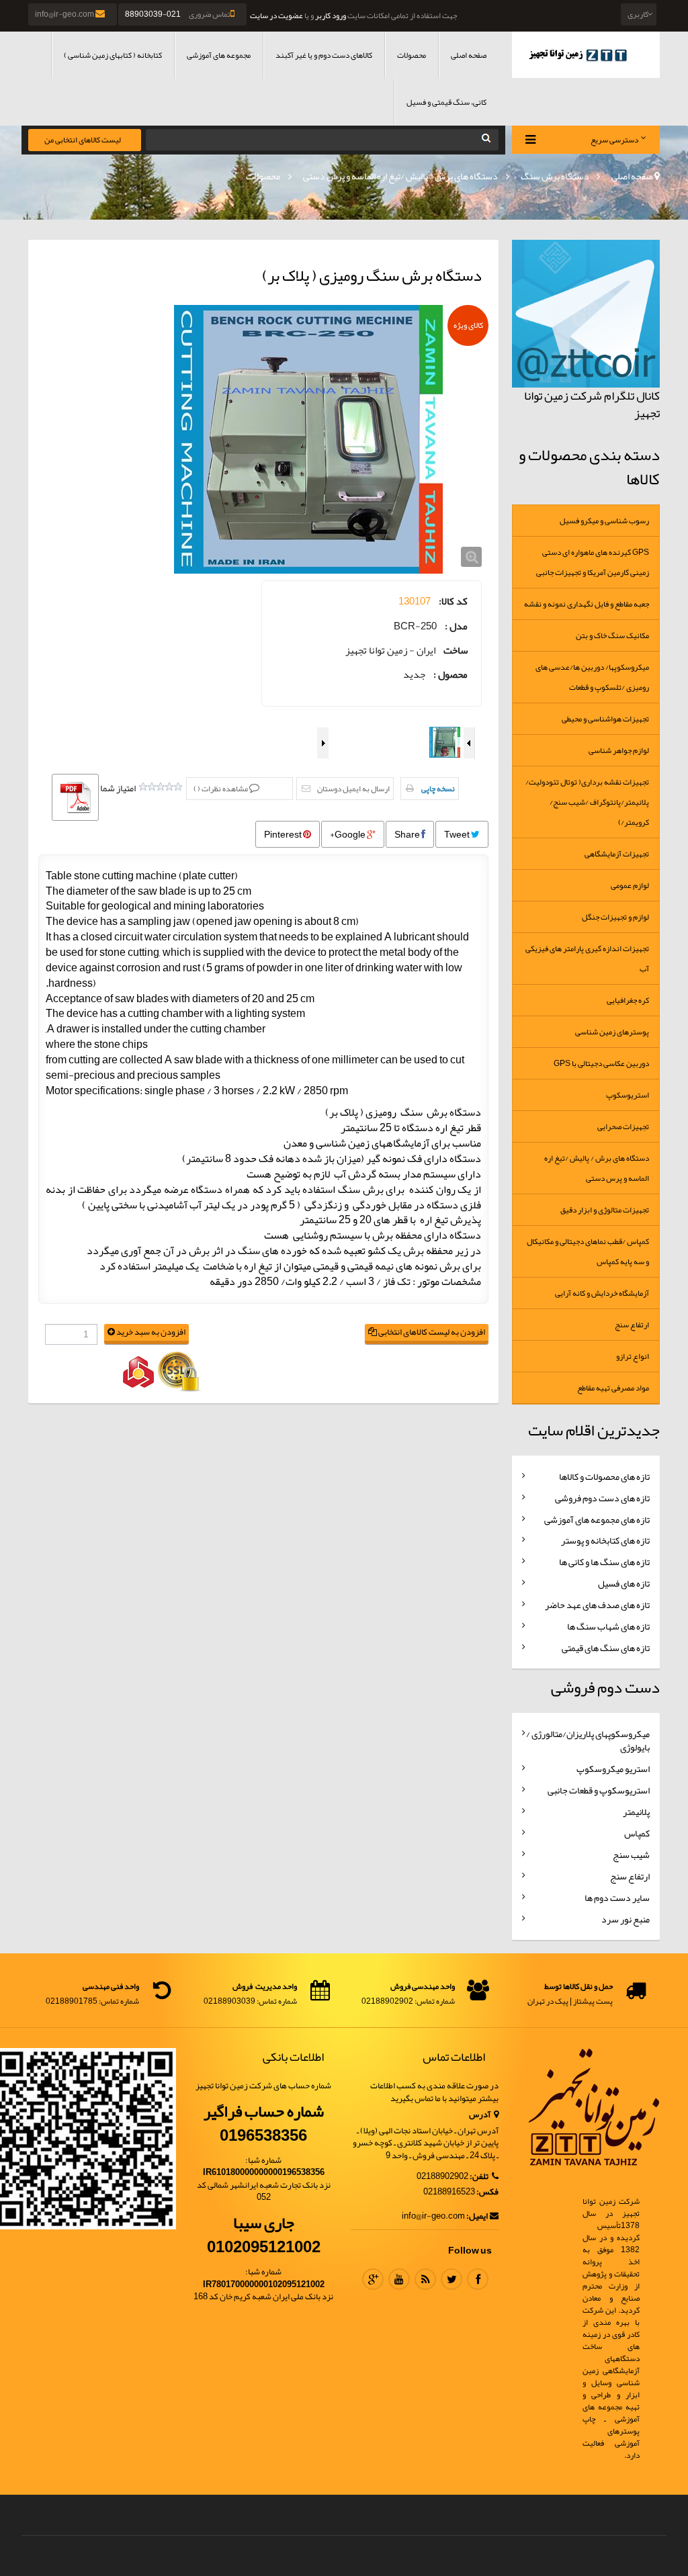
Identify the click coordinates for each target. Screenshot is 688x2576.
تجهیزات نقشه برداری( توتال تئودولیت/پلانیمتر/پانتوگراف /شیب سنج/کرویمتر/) (587, 802)
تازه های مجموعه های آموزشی (597, 1519)
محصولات (412, 55)
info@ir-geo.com (65, 14)
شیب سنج (631, 1855)
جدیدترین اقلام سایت (594, 1430)
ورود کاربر (331, 15)
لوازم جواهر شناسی (619, 750)
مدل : (456, 626)
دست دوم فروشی (605, 1687)
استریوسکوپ (628, 1095)
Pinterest (284, 834)
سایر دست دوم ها (617, 1898)
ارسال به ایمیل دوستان (353, 789)
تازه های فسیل (624, 1583)
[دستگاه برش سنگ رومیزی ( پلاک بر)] (308, 439)
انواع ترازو (633, 1356)
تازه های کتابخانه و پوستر (605, 1540)
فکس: (487, 2192)
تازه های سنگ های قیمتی (606, 1648)
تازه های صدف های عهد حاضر (597, 1605)
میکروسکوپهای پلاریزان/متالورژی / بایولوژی (588, 1740)
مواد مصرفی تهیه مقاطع (613, 1388)
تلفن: (480, 2177)
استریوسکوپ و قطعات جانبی (599, 1790)
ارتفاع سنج (632, 1325)
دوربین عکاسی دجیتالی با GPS (601, 1063)
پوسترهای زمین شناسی (612, 1032)
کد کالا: (453, 602)
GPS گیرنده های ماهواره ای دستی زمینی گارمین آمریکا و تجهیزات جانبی (593, 562)
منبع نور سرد (626, 1919)
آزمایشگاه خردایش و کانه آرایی (602, 1293)
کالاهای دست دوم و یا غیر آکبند (324, 55)
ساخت (456, 651)
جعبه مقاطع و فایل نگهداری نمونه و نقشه (587, 604)
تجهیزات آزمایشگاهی (617, 854)
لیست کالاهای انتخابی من (83, 140)
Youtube (399, 2279)
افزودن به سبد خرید (150, 1332)
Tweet (458, 834)
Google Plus (373, 2279)
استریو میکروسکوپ (613, 1769)
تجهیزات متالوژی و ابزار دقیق (605, 1210)
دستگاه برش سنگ (555, 176)
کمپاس (637, 1833)
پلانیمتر (636, 1812)
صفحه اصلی (469, 55)
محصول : (450, 675)
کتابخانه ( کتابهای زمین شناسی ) (113, 55)
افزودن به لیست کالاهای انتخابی (431, 1332)
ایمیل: (477, 2216)
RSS (425, 2279)
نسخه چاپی (438, 789)
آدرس (480, 2115)
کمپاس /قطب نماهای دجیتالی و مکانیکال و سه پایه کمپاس (588, 1251)
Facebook (478, 2279)
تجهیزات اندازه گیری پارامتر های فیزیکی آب (587, 959)
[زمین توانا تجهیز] (586, 55)
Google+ (348, 834)
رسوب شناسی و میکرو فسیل (604, 521)
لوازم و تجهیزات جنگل (615, 917)
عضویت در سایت (276, 15)
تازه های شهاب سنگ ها (608, 1626)
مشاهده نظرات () (221, 789)
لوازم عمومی (630, 885)
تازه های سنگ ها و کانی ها (604, 1562)
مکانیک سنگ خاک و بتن (612, 635)
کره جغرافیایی (628, 1000)
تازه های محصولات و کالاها (604, 1476)
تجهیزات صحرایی (623, 1126)
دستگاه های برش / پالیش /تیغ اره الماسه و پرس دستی (400, 176)
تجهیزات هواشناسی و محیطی (605, 719)
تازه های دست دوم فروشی (602, 1498)
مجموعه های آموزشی (219, 55)
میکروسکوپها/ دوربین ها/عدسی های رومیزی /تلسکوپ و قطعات (592, 677)
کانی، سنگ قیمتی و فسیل (446, 102)
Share (408, 834)
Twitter (451, 2279)
